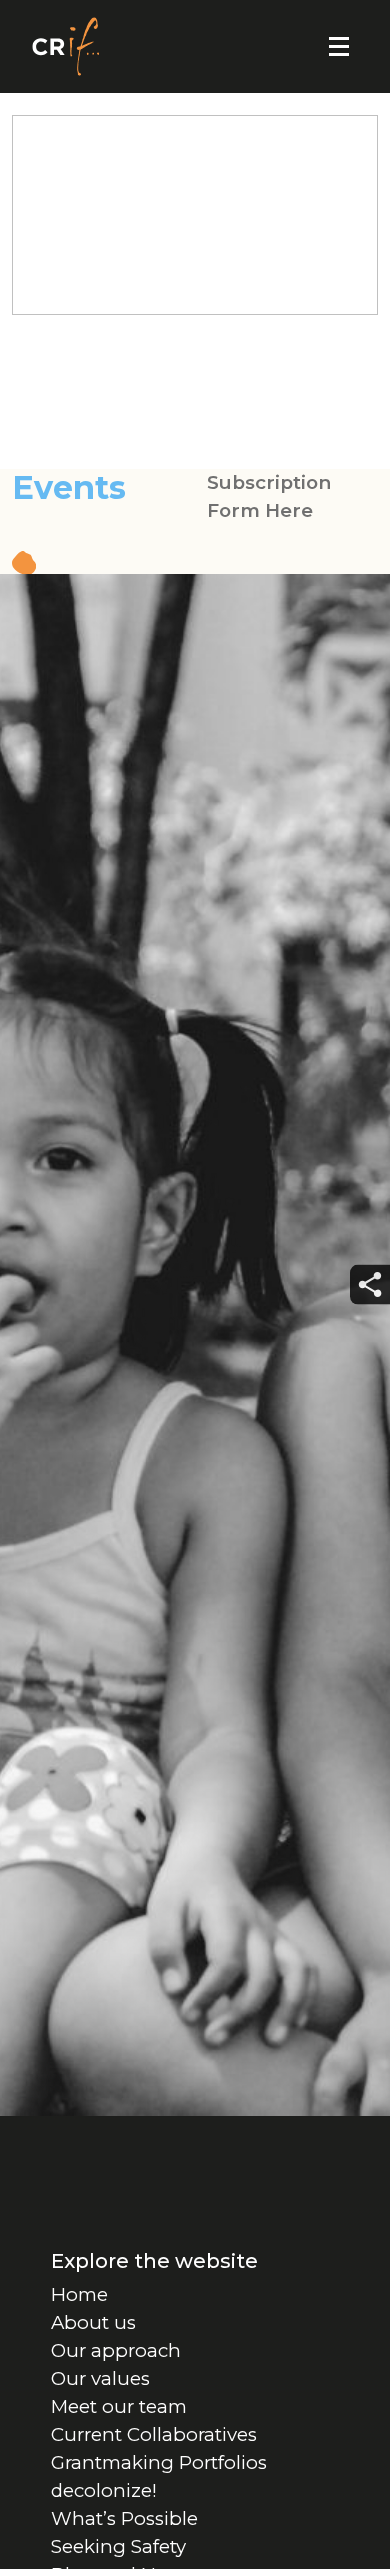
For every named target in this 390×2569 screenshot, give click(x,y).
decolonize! (104, 2490)
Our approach (116, 2350)
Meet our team (119, 2406)
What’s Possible (124, 2518)
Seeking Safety (118, 2546)
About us (93, 2322)
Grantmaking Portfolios (159, 2462)
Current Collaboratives (154, 2434)
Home (79, 2294)
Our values (100, 2378)
